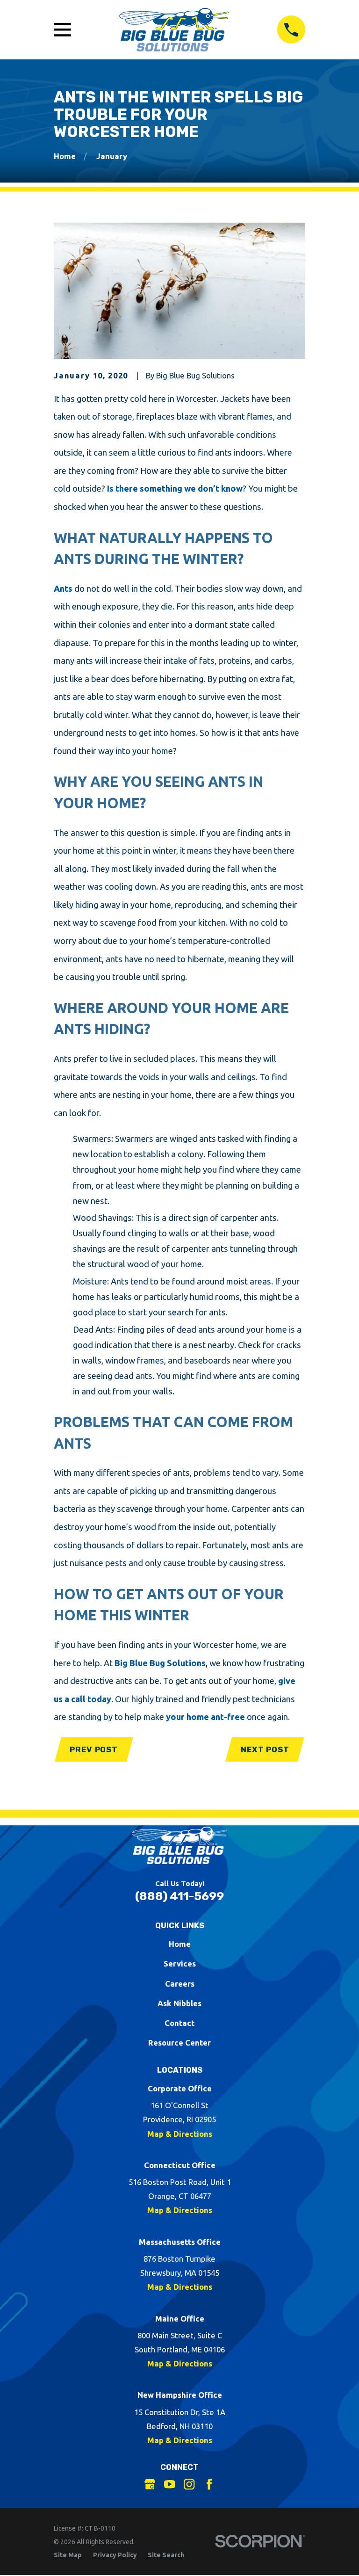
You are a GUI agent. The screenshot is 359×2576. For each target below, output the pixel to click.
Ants (63, 588)
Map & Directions (180, 2134)
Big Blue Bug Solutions (159, 1663)
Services (180, 1963)
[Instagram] (189, 2484)
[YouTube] (169, 2484)
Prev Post (94, 1749)
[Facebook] (209, 2484)
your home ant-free (205, 1717)
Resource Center (179, 2043)
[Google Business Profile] (150, 2484)
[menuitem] (68, 2555)
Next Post (265, 1749)
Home (180, 1944)
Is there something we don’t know (175, 488)
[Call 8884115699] (291, 29)
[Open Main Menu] (62, 30)
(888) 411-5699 (179, 1896)
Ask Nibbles (179, 2003)
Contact (179, 2023)
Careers (180, 1984)
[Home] (174, 30)
